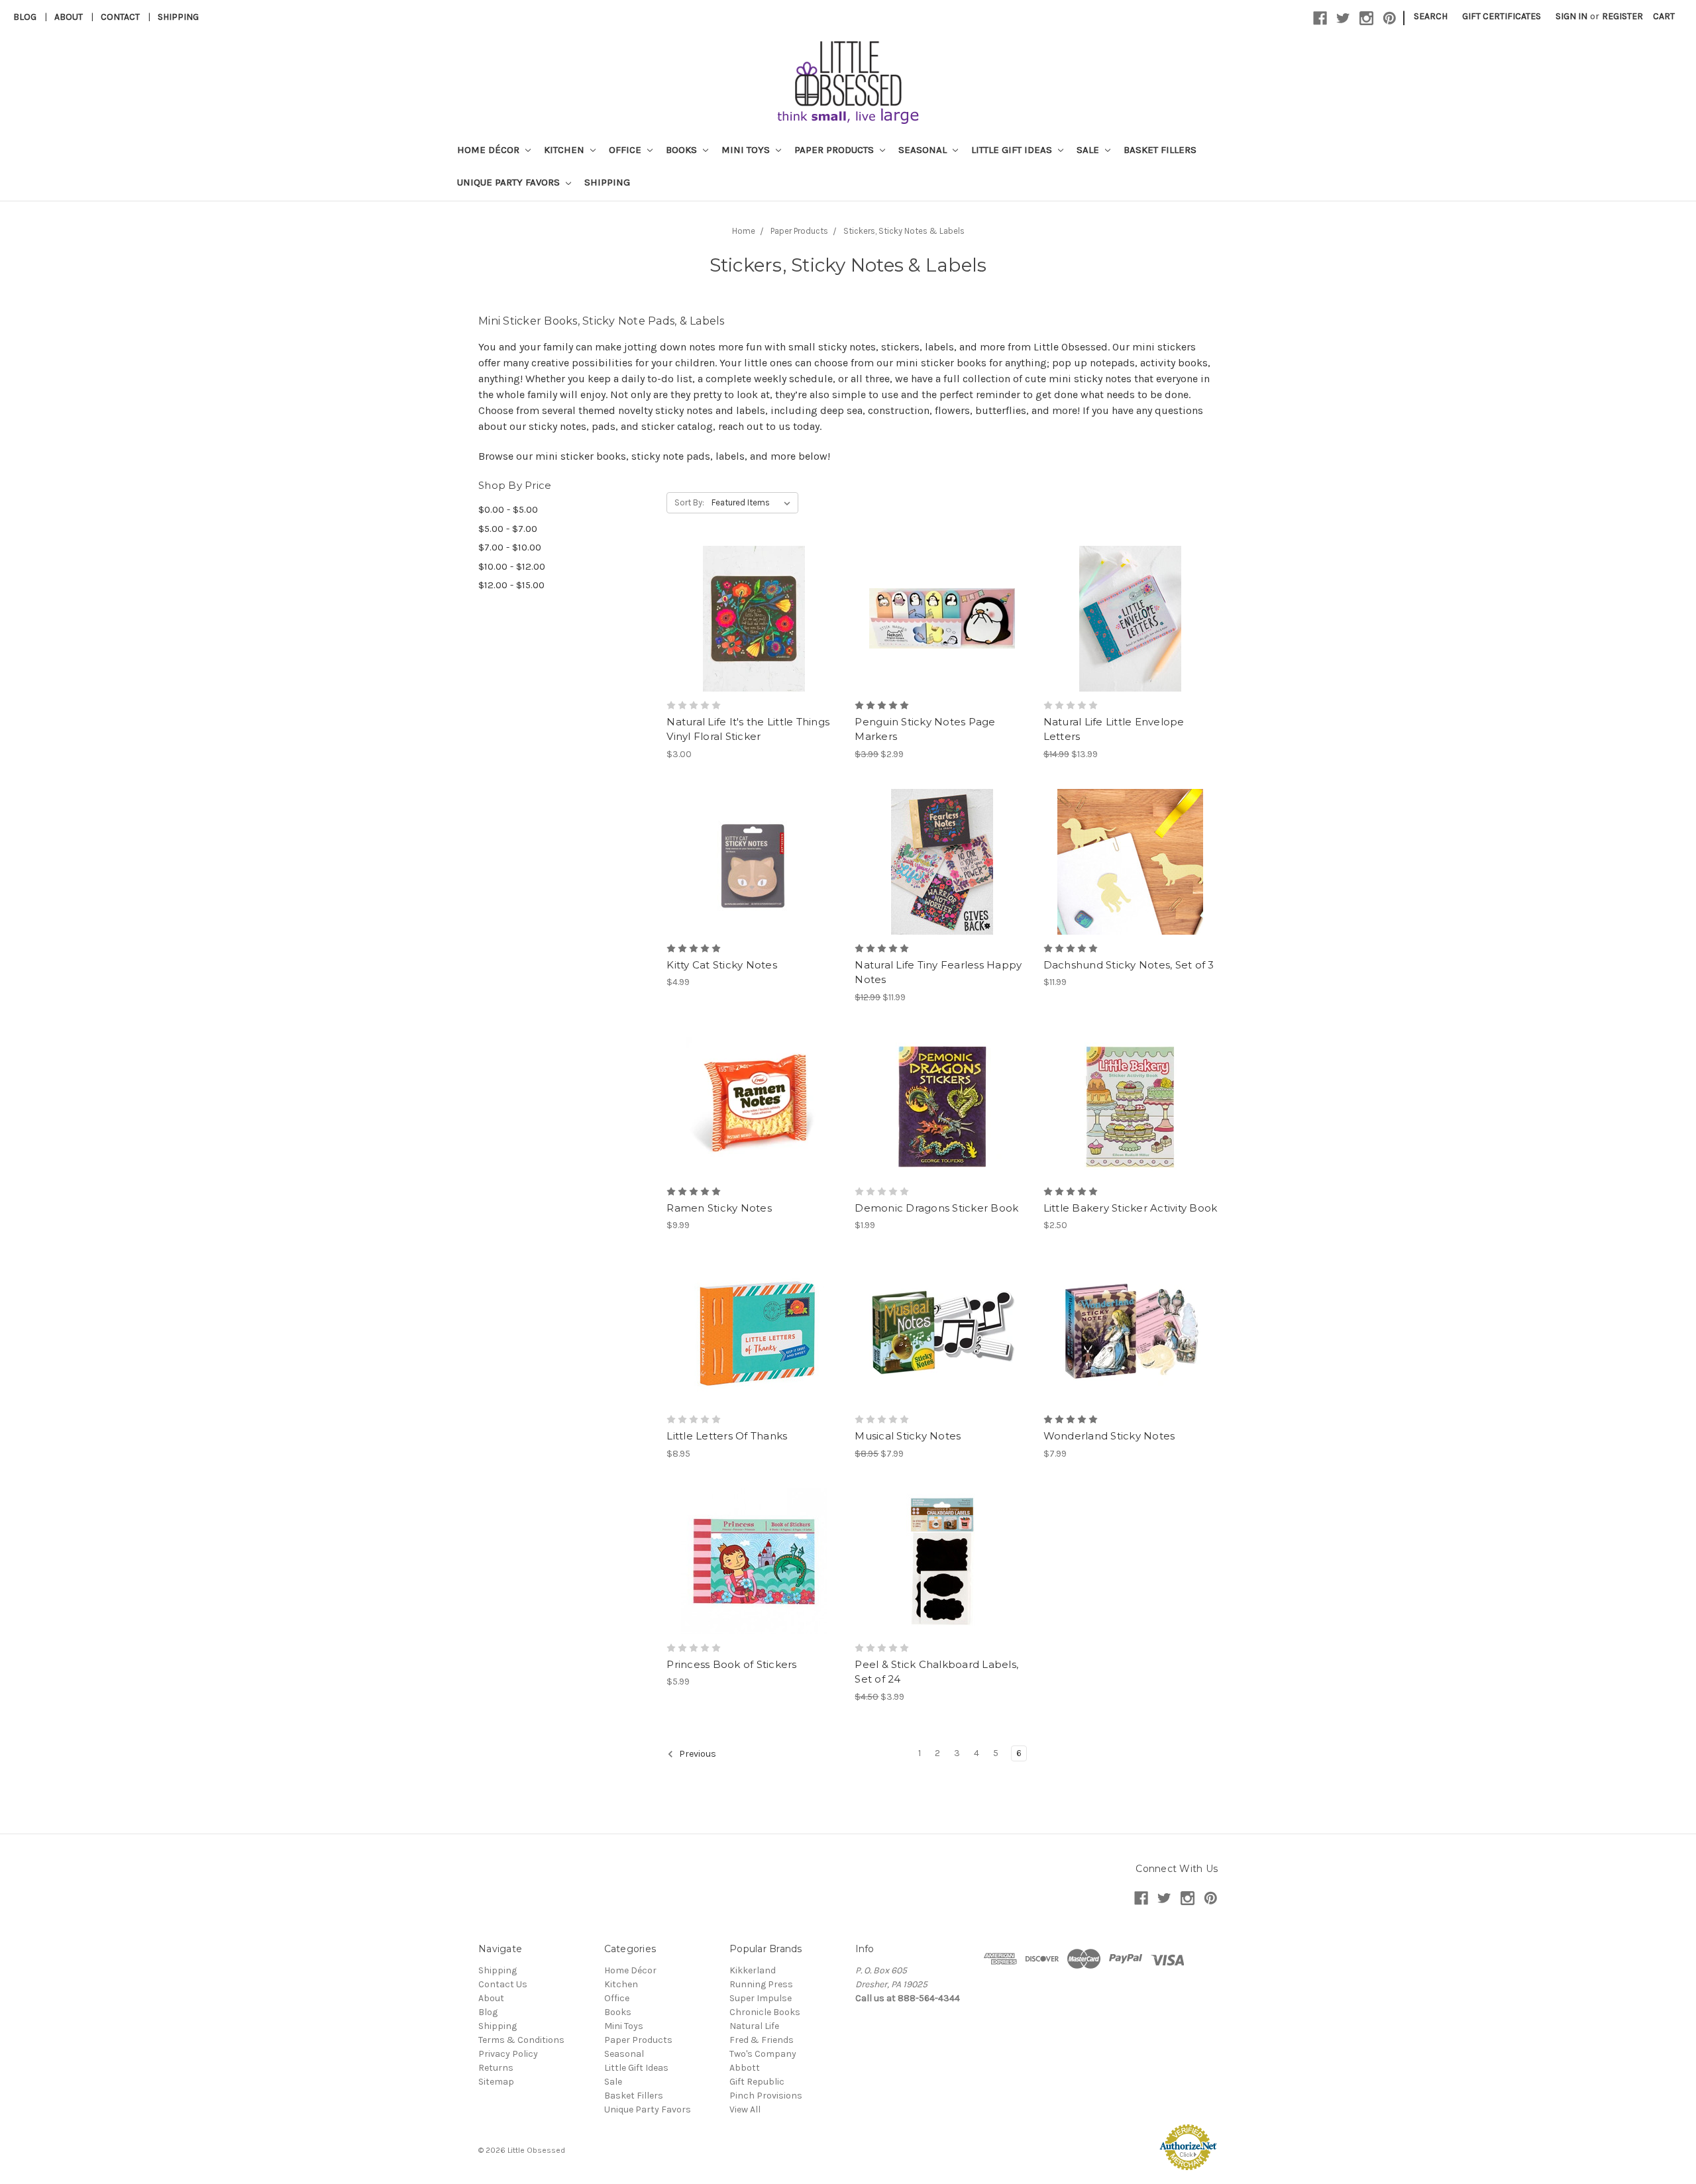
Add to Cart (754, 642)
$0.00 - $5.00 (508, 509)
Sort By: (689, 502)
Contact (120, 17)
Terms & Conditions (521, 2040)
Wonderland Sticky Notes (1109, 1436)
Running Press (761, 1984)
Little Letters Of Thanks (727, 1436)
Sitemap (496, 2082)
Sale (1089, 150)
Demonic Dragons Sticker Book (936, 1208)
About (69, 17)
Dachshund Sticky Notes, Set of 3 (1129, 965)
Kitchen (565, 150)
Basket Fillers (1160, 150)
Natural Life (754, 2026)
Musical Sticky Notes (908, 1436)
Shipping (178, 17)
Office (626, 150)
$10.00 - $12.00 (512, 566)
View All (745, 2109)
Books (683, 150)
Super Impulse (761, 1998)
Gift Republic (757, 2082)
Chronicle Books (765, 2012)
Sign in (1571, 16)
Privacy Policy (508, 2054)
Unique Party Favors (510, 182)
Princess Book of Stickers (731, 1664)
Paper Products (835, 150)
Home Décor (490, 150)
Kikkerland (753, 1970)
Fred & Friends (762, 2040)
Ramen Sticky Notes (719, 1208)
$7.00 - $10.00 (510, 547)
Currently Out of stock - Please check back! (942, 1128)
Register (1622, 16)
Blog (25, 17)
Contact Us (503, 1984)
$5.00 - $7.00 (508, 529)
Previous (697, 1754)
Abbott (745, 2068)
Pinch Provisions (766, 2096)
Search (1431, 16)
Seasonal (924, 150)
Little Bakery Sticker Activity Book (1131, 1208)
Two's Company (763, 2054)
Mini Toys (747, 150)
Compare (749, 619)
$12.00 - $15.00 (511, 585)
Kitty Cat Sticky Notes (722, 965)
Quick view (754, 595)
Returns (496, 2068)
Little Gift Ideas (1013, 150)
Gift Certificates (1502, 16)
